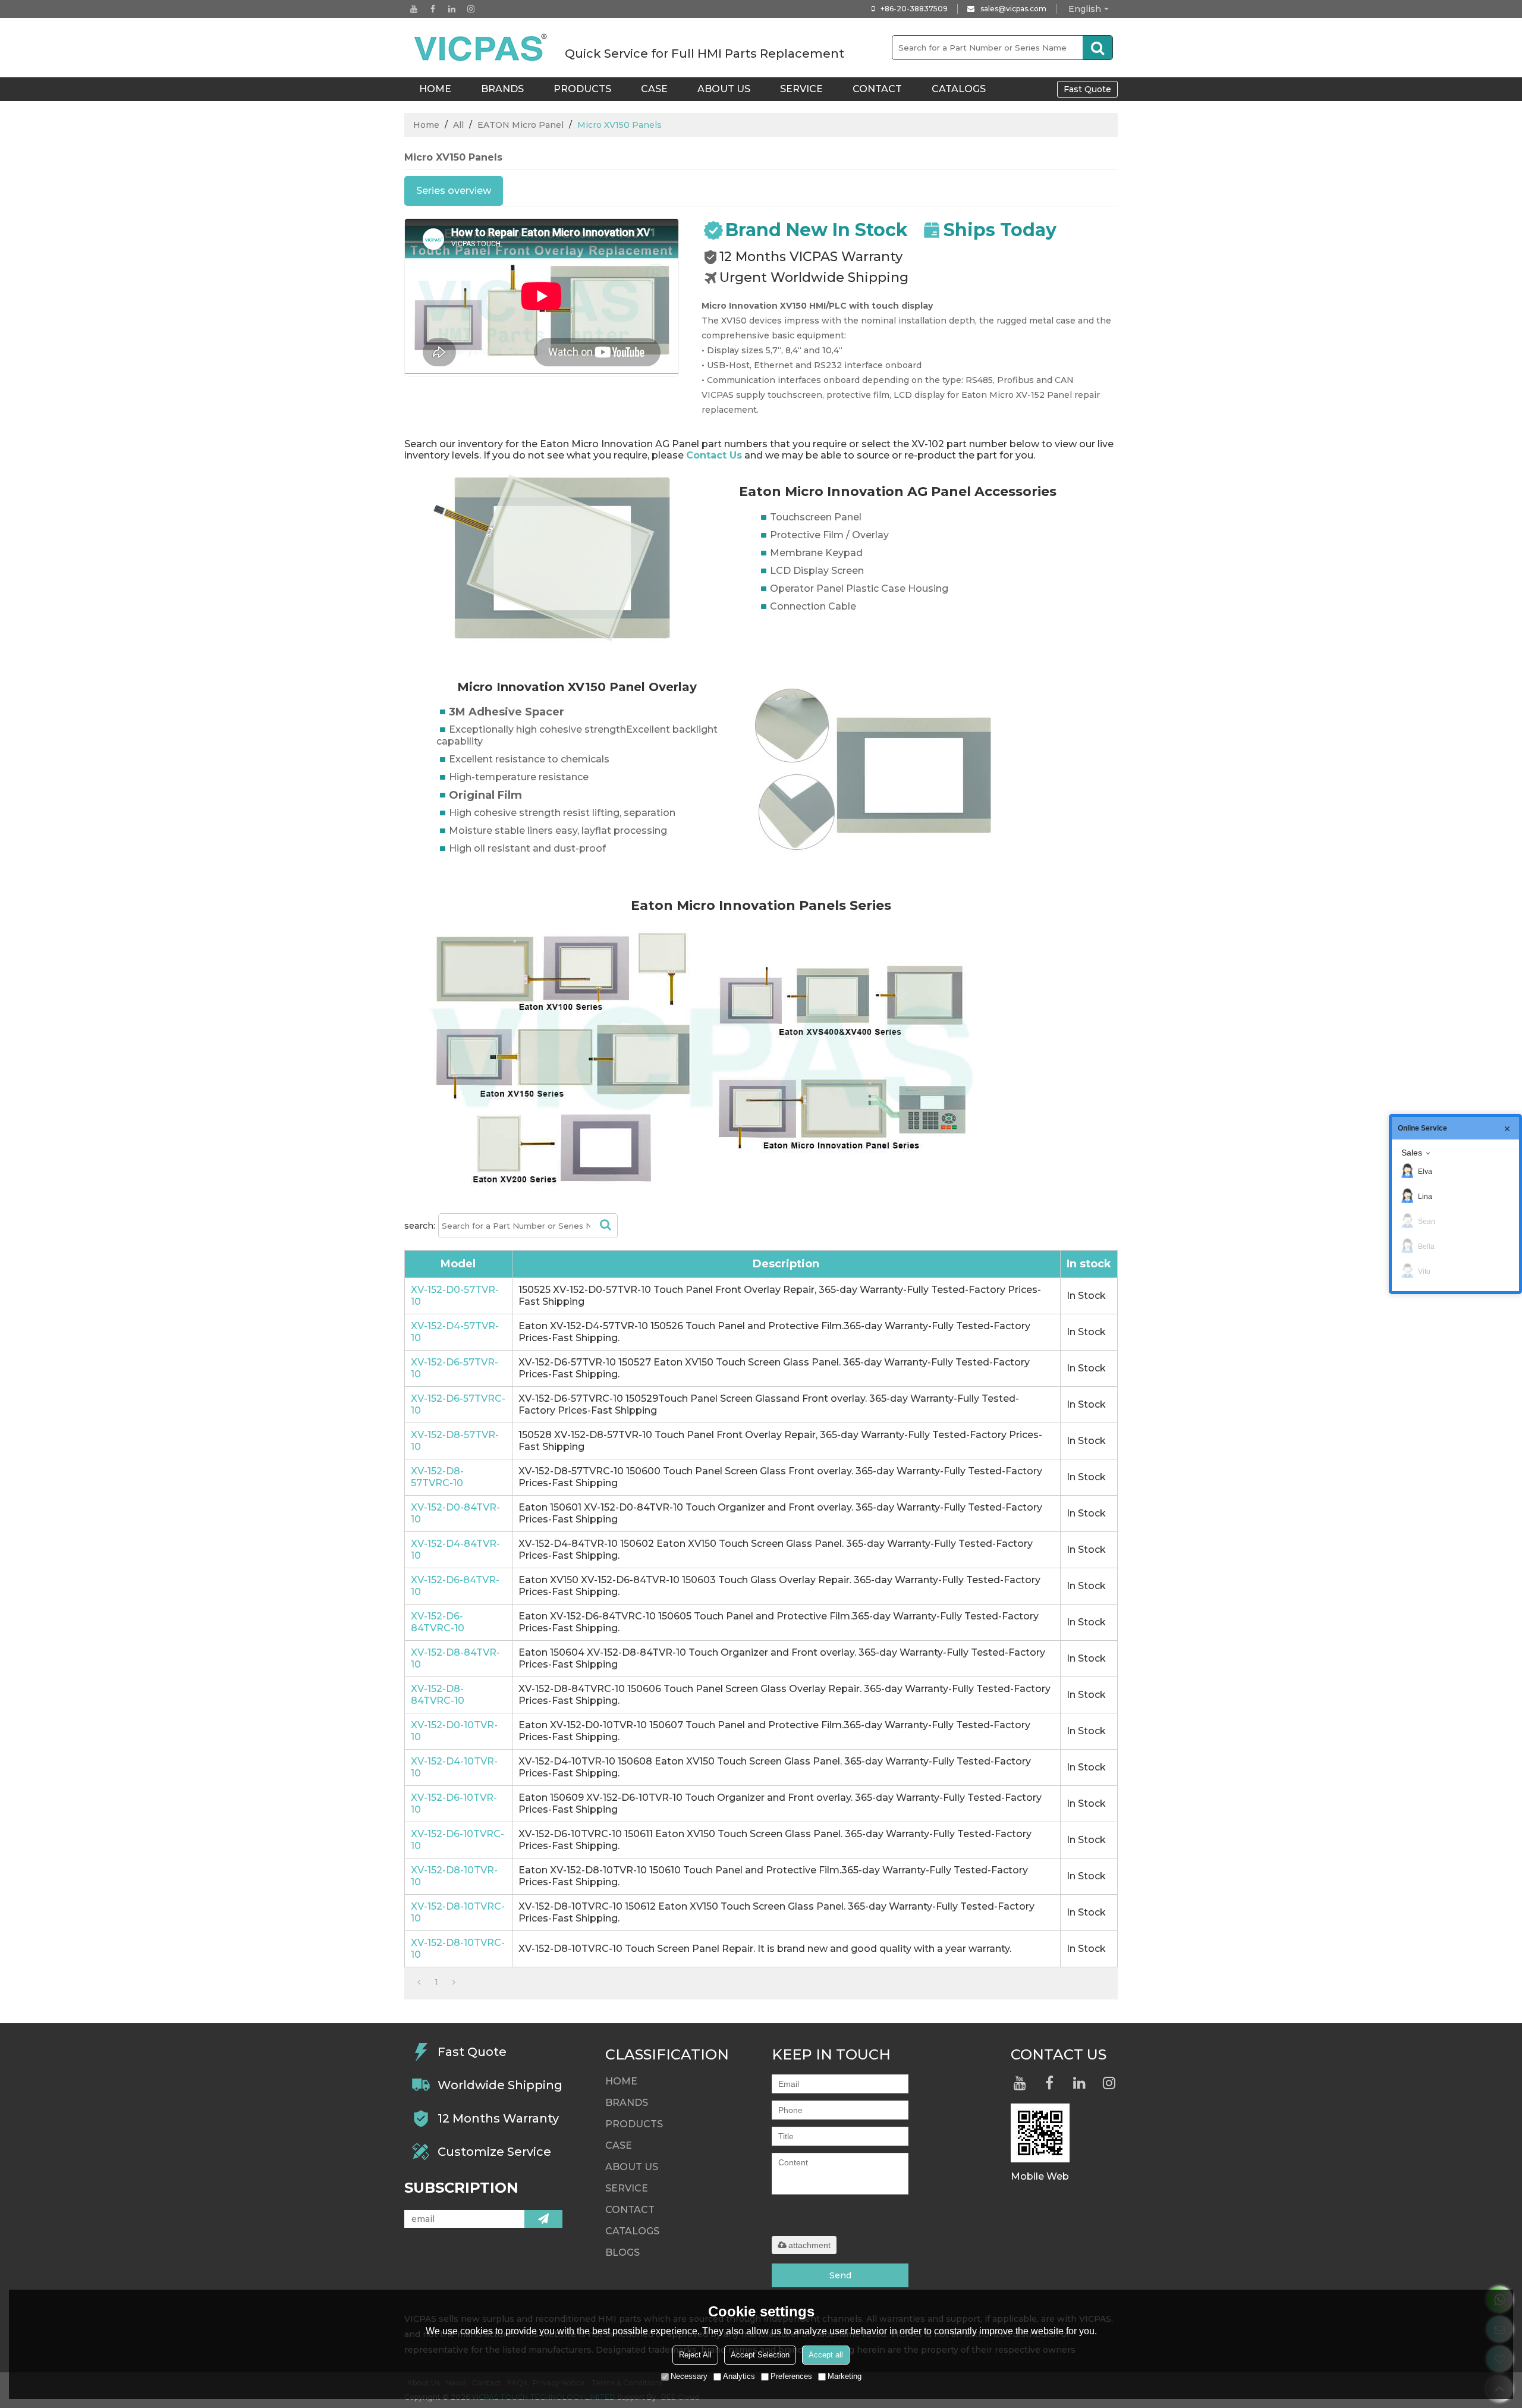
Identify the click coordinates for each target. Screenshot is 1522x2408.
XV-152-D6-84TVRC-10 (438, 1622)
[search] (1098, 48)
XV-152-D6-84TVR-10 (455, 1586)
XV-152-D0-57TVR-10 (455, 1296)
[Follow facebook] (433, 9)
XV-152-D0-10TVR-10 (454, 1731)
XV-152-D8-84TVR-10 (455, 1658)
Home (426, 125)
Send (840, 2275)
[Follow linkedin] (452, 9)
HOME (435, 89)
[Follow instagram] (471, 9)
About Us (724, 89)
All (458, 125)
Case (654, 89)
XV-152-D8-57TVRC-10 (437, 1477)
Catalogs (959, 89)
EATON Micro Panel (521, 125)
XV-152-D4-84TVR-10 (455, 1550)
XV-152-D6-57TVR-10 (455, 1368)
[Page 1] (419, 1982)
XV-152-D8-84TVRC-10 (438, 1695)
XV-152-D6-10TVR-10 (454, 1803)
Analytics (739, 2376)
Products (582, 89)
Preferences (791, 2376)
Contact (877, 89)
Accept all (826, 2355)
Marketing (845, 2376)
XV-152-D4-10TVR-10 (454, 1767)
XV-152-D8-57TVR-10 (455, 1441)
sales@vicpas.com (1013, 9)
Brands (502, 89)
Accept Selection (760, 2355)
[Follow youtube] (414, 9)
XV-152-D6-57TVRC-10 (458, 1404)
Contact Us (714, 455)
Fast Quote (1087, 89)
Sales (1412, 1153)
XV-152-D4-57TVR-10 (455, 1332)
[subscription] (543, 2219)
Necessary (689, 2376)
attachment (809, 2245)
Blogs (622, 2252)
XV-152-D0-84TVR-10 (455, 1513)
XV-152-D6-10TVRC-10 (457, 1840)
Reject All (695, 2355)
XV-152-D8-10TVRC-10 (458, 1912)
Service (801, 89)
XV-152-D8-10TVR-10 (454, 1876)
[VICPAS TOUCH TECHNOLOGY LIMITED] (482, 48)
